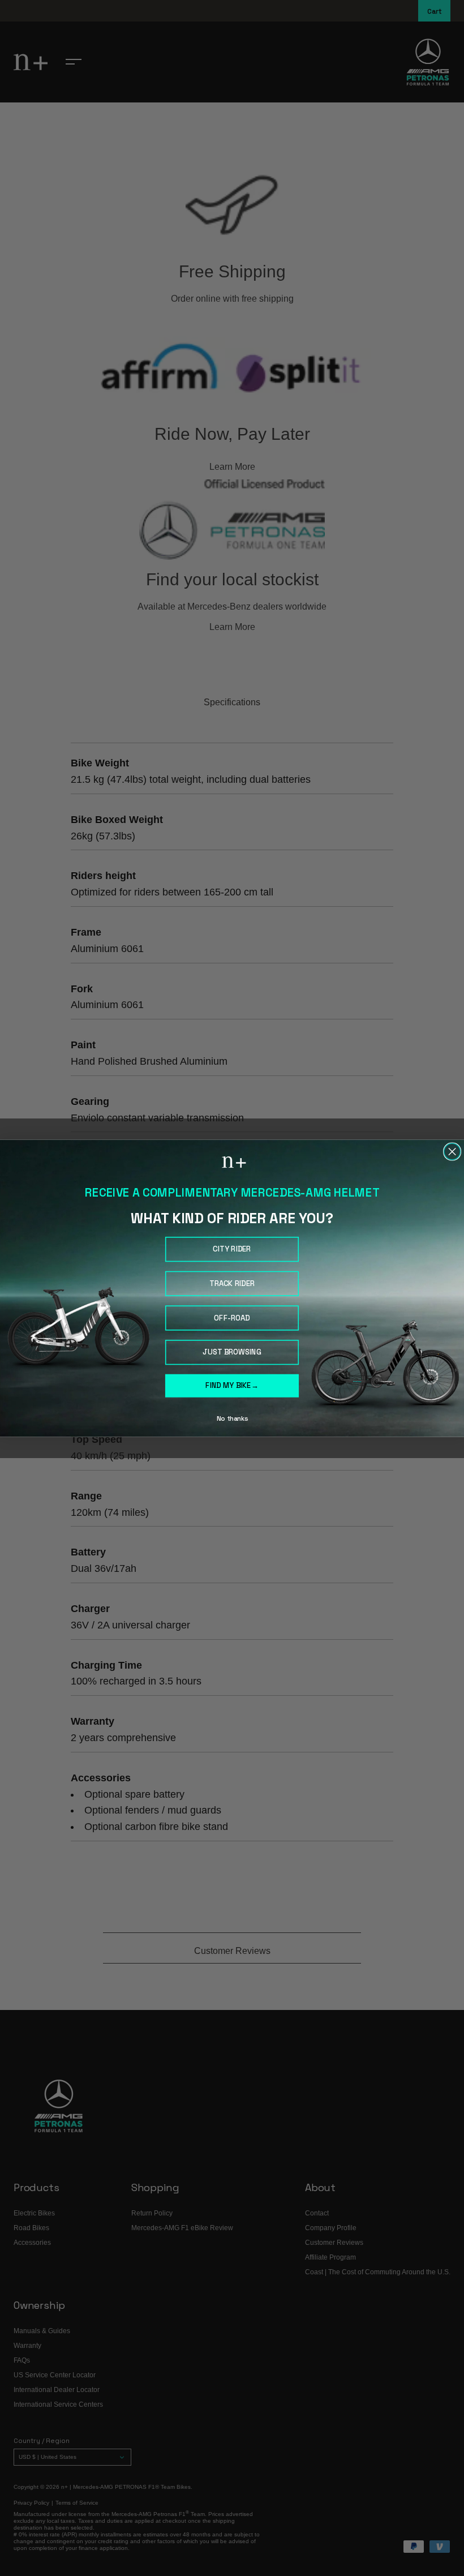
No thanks (232, 1418)
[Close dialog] (452, 1152)
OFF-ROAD (232, 1317)
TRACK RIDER (232, 1283)
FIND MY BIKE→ (232, 1385)
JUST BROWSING (232, 1352)
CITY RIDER (232, 1249)
